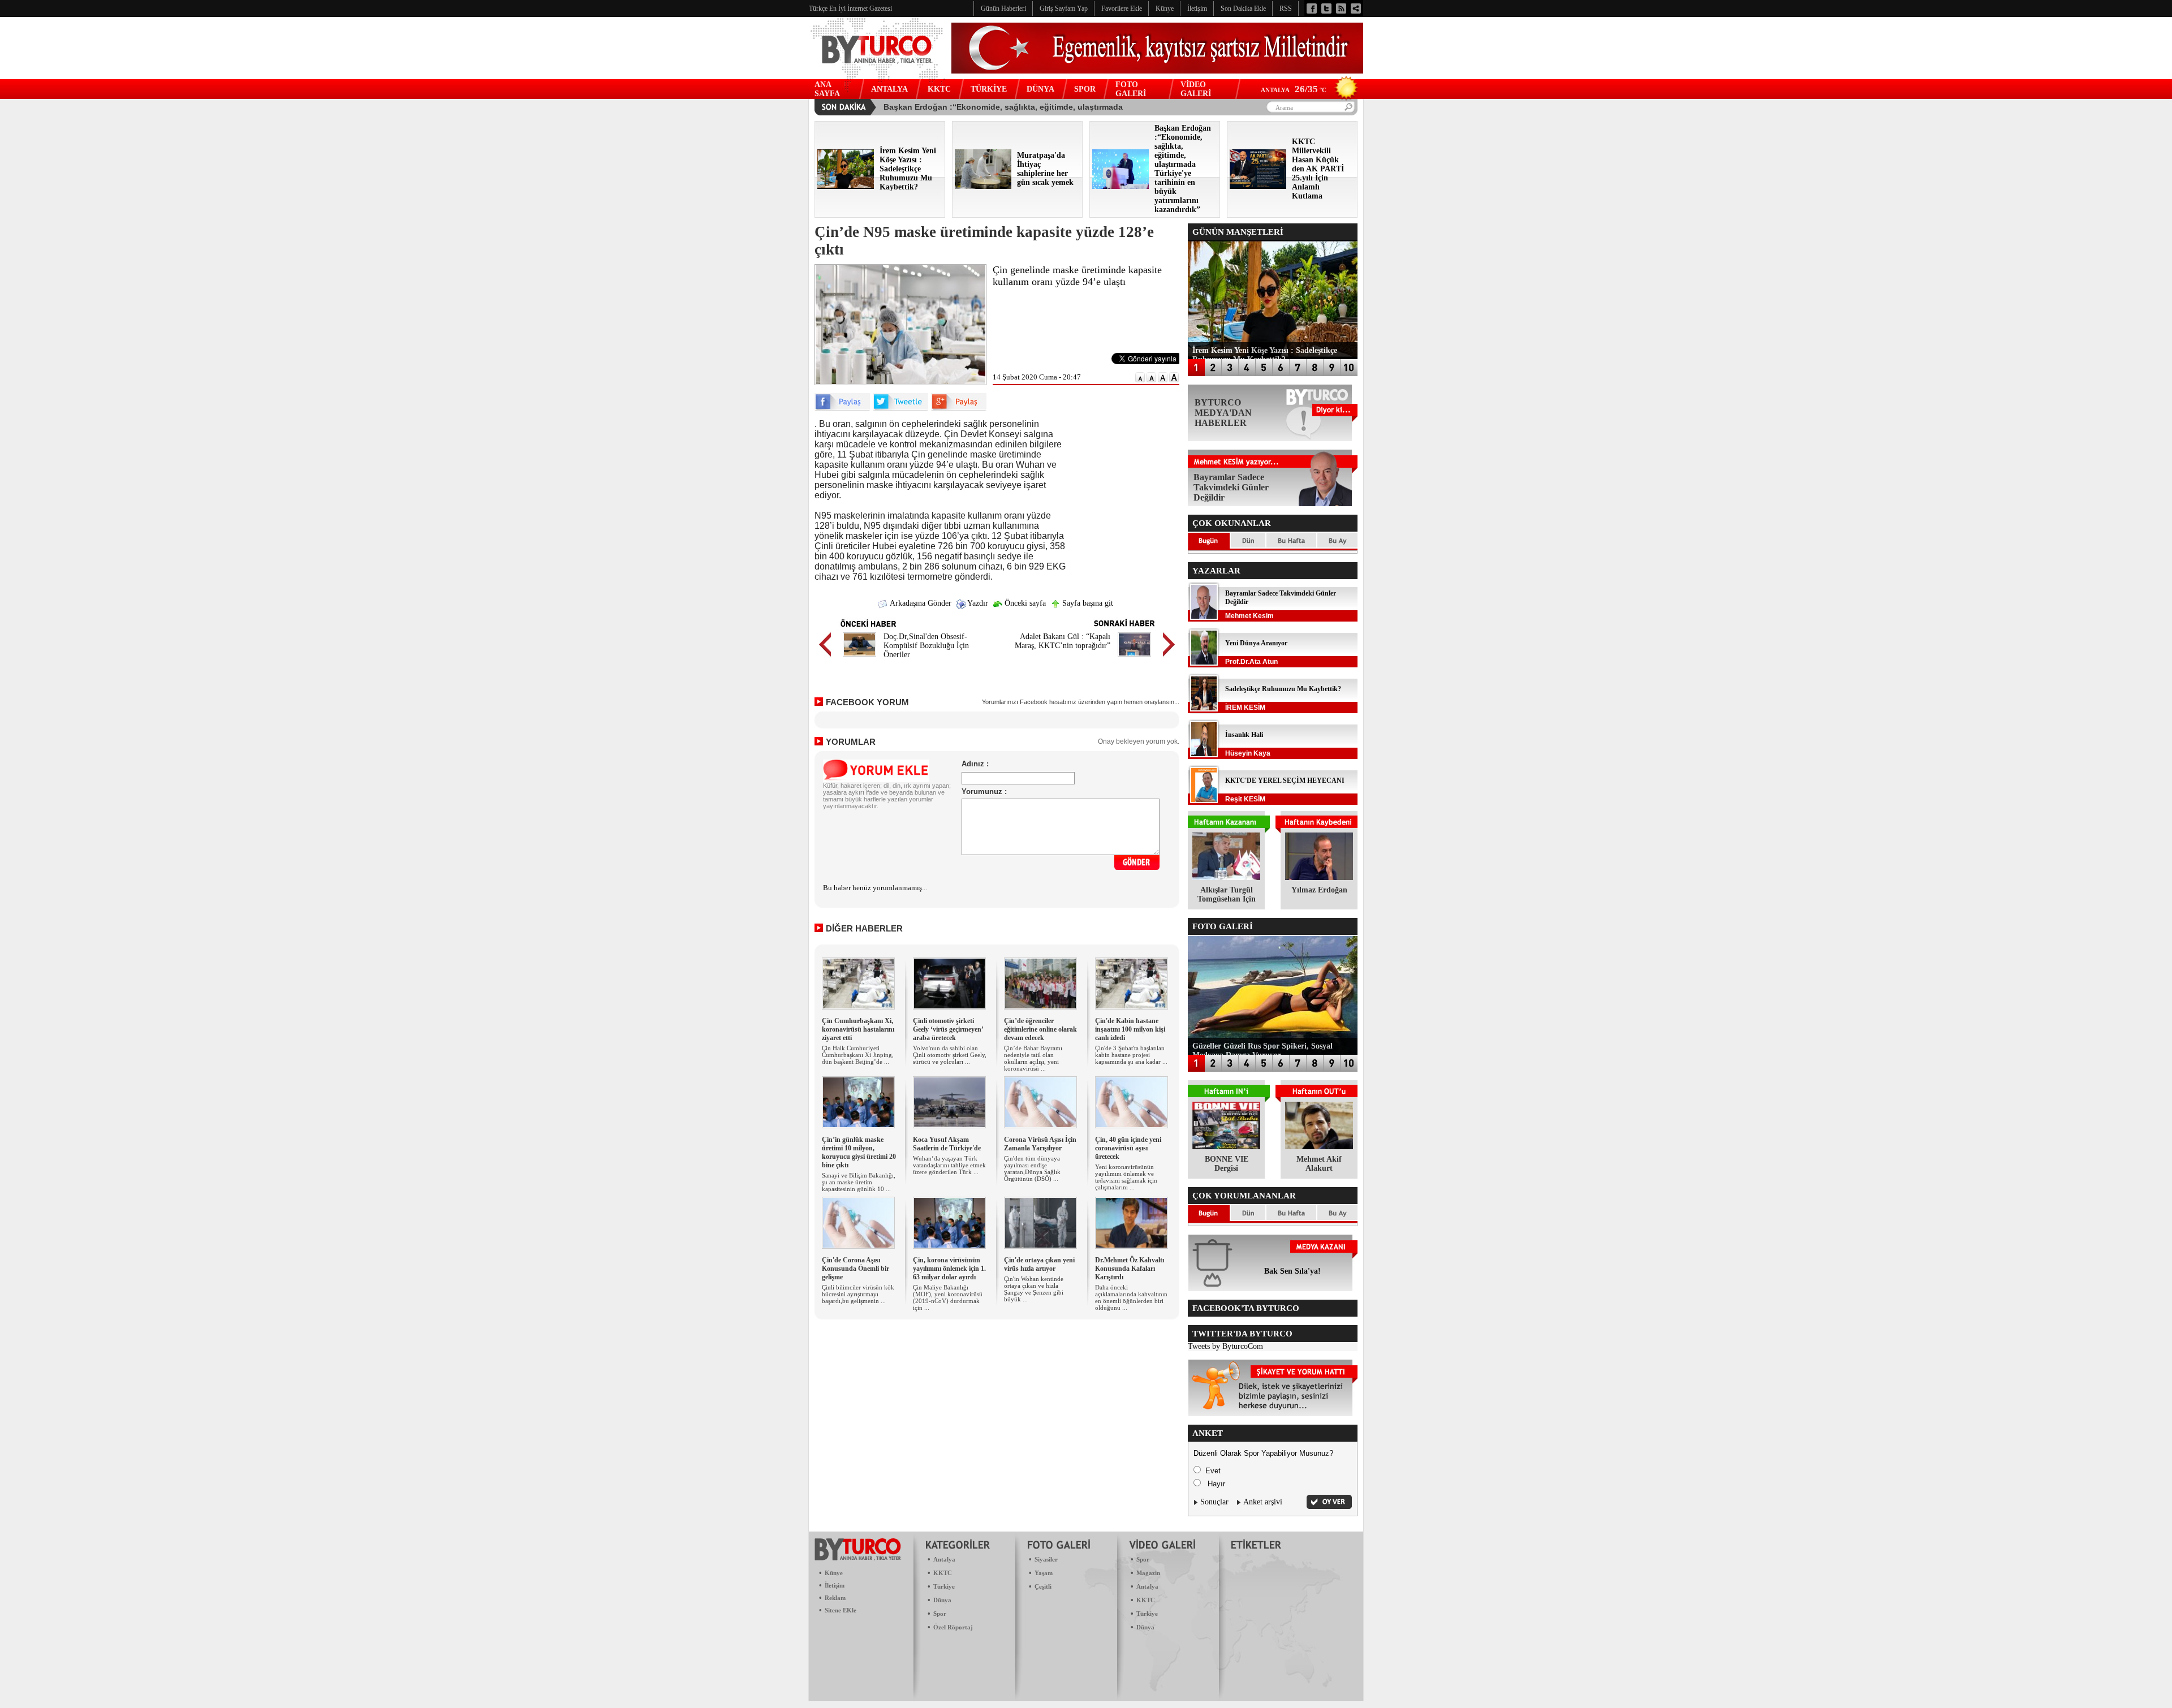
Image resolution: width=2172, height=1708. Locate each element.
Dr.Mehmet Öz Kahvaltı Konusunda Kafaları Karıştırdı (1130, 1269)
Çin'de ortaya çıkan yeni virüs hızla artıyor (1039, 1264)
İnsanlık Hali (1244, 735)
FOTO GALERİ (1131, 89)
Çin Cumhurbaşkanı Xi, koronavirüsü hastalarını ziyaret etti (858, 1029)
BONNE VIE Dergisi (1227, 1164)
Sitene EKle (841, 1610)
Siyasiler (1046, 1559)
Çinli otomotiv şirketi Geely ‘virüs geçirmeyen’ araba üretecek (948, 1029)
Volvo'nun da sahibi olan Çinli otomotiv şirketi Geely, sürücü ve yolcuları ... (950, 1055)
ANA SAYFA (827, 89)
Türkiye (944, 1586)
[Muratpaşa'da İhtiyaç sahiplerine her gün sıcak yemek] (983, 186)
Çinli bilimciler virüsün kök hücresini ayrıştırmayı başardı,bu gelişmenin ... (858, 1294)
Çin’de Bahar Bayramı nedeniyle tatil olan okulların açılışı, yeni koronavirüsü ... (1033, 1058)
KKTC (939, 89)
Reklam (835, 1598)
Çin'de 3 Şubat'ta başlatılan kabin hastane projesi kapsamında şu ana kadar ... (1131, 1055)
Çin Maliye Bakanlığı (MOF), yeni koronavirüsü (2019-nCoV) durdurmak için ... (948, 1297)
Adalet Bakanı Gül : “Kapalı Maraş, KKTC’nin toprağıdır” (1063, 641)
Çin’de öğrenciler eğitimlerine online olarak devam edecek (1040, 1029)
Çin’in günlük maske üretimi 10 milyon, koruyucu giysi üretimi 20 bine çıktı (859, 1152)
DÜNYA (1040, 89)
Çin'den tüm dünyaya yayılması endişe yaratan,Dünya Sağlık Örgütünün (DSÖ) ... (1032, 1168)
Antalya (944, 1559)
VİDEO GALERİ (1196, 89)
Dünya (942, 1600)
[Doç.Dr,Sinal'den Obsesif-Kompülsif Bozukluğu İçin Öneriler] (859, 658)
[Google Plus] (959, 409)
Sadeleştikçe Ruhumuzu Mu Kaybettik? (1283, 689)
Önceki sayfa (1024, 603)
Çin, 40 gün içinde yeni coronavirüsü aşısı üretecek (1128, 1148)
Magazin (1148, 1573)
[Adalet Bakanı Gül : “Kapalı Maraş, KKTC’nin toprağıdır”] (1134, 658)
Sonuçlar (1214, 1502)
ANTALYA (889, 89)
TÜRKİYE (989, 89)
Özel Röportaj (953, 1627)
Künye (834, 1573)
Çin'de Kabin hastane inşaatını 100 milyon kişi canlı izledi (1130, 1029)
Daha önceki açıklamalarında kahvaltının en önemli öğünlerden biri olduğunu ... (1131, 1297)
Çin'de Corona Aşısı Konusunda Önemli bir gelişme (856, 1269)
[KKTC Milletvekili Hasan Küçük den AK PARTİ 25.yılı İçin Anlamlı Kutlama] (1258, 186)
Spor (940, 1614)
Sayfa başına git (1087, 603)
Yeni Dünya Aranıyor (1256, 643)
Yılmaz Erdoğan (1319, 890)
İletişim (835, 1585)
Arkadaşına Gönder (920, 603)
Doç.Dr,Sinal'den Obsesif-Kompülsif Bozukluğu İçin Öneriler (926, 646)
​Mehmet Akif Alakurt (1319, 1164)
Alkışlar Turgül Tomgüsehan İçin (1227, 894)
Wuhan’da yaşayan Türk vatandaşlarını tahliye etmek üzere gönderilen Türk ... (949, 1165)
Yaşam (1044, 1573)
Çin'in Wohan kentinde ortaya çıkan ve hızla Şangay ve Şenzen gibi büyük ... (1034, 1289)
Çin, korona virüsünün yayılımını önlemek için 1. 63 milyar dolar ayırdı (949, 1269)
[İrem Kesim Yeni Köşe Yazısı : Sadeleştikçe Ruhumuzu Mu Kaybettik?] (846, 186)
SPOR (1085, 89)
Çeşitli (1043, 1586)
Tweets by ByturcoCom (1225, 1346)
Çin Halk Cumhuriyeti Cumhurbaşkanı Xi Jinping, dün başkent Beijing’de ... (858, 1055)
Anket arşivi (1263, 1502)
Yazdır (977, 603)
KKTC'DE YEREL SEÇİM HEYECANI (1285, 780)
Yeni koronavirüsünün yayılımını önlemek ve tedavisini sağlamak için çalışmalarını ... (1126, 1177)
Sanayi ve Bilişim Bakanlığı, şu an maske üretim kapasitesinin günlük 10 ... (859, 1182)
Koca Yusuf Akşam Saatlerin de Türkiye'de (947, 1144)
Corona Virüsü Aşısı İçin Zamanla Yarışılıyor (1040, 1144)
